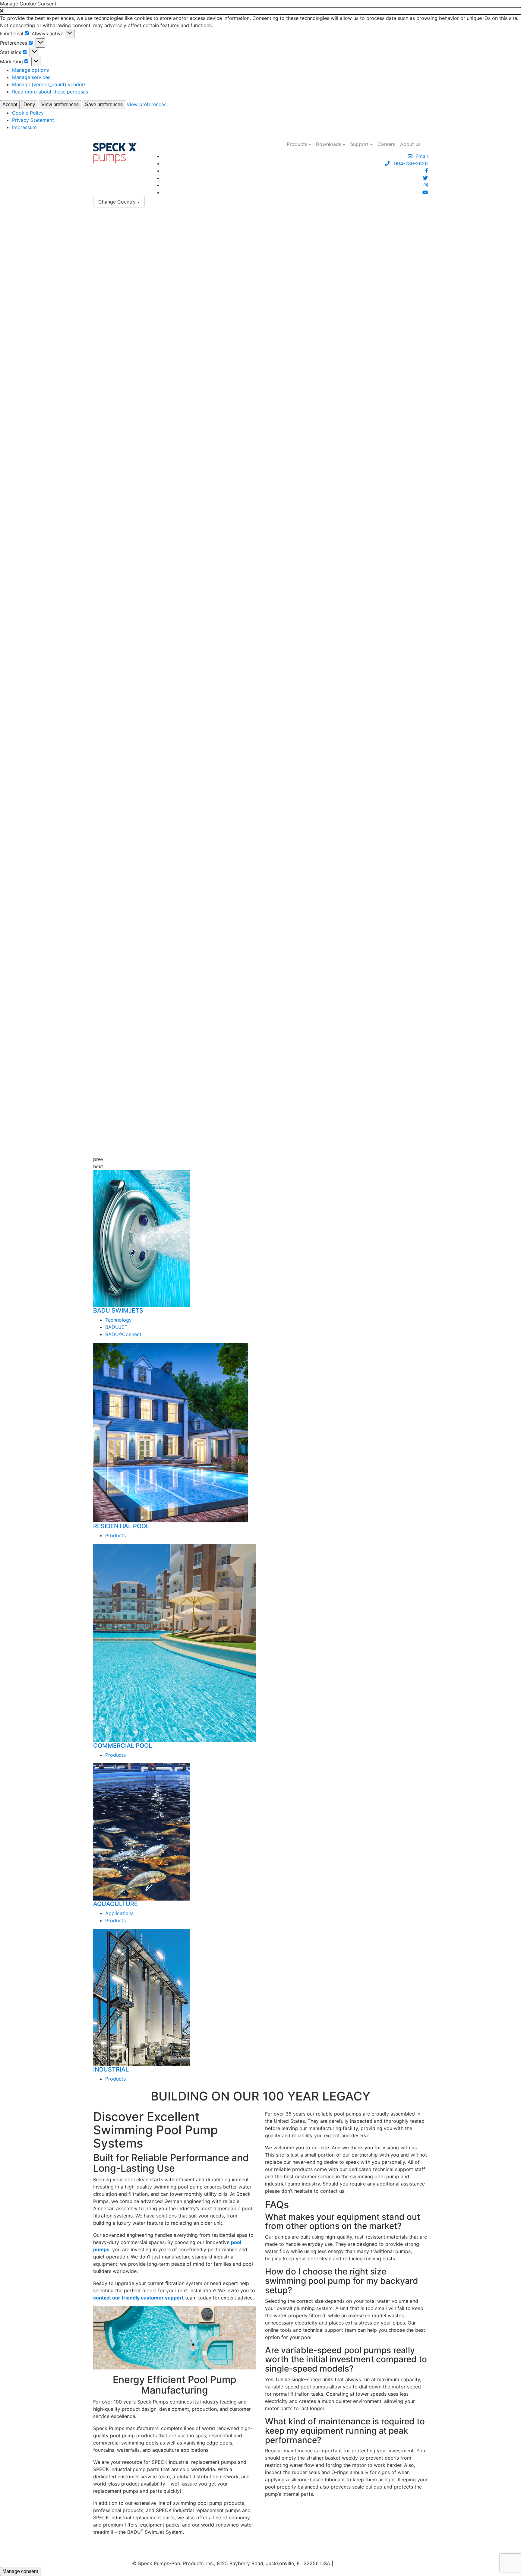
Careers (386, 144)
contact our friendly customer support (138, 2298)
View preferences (60, 104)
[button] (260, 11)
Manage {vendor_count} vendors (49, 84)
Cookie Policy (28, 113)
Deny (29, 104)
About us (410, 144)
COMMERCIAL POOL (123, 1746)
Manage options (30, 70)
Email (420, 156)
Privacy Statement (33, 120)
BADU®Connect (123, 1334)
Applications (119, 1913)
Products (297, 144)
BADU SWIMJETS (118, 1310)
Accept (10, 104)
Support (359, 144)
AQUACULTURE (115, 1904)
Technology (118, 1320)
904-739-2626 (409, 163)
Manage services (31, 77)
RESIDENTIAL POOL (121, 1526)
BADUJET (116, 1327)
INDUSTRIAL (111, 2069)
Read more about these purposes (50, 92)
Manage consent (20, 2571)
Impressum (24, 127)
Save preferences (104, 104)
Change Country (117, 202)
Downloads (328, 144)
